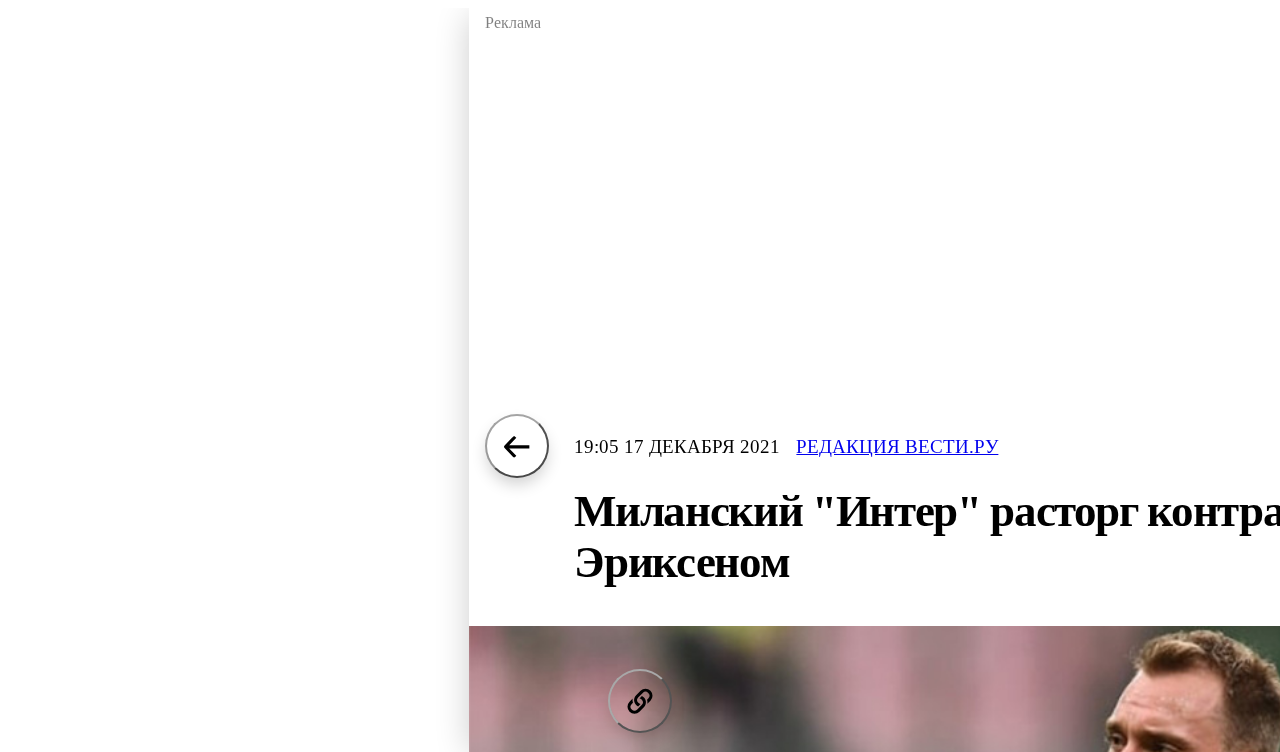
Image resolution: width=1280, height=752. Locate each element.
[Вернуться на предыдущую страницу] (517, 446)
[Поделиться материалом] (640, 701)
